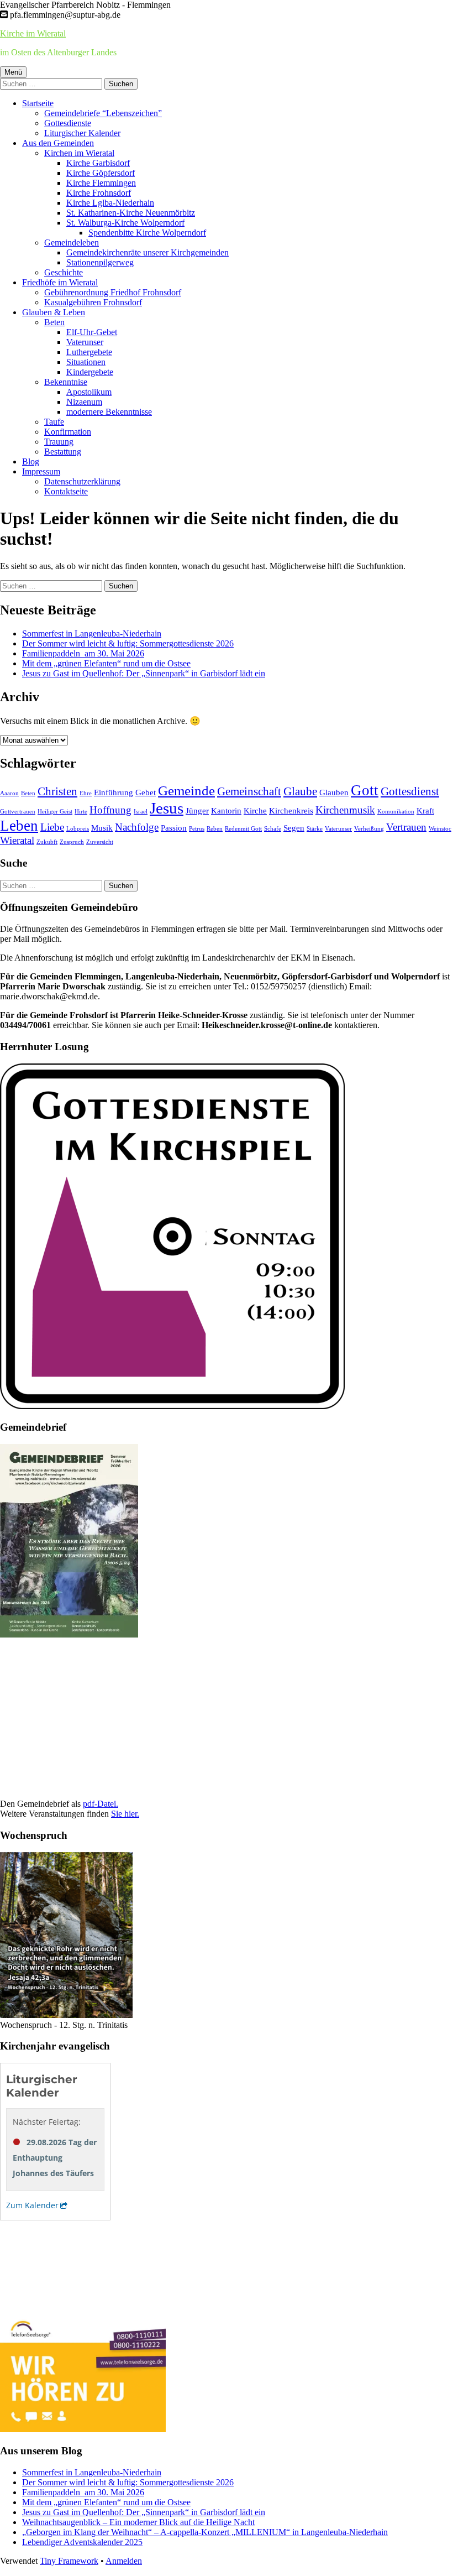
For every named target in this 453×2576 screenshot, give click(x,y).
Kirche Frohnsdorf (99, 193)
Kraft (425, 810)
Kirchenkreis (291, 810)
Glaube (300, 791)
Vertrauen (406, 827)
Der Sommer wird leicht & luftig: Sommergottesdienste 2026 (128, 643)
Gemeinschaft (249, 791)
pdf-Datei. (101, 1804)
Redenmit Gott (243, 829)
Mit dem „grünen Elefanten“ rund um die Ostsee (106, 663)
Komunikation (396, 812)
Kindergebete (90, 372)
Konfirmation (68, 432)
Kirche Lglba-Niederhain (110, 203)
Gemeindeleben (72, 243)
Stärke (315, 829)
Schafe (273, 829)
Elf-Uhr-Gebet (92, 332)
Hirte (81, 812)
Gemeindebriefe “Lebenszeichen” (103, 113)
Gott (365, 790)
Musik (102, 828)
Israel (141, 812)
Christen (57, 791)
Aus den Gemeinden (58, 143)
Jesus (167, 808)
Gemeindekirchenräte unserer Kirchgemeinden (148, 252)
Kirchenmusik (345, 810)
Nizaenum (84, 402)
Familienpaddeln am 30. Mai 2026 (83, 653)
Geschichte (64, 272)
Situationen (86, 362)
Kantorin (226, 810)
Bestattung (63, 452)
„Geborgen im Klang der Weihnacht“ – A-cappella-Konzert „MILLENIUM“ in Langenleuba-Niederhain (205, 2532)
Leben (19, 826)
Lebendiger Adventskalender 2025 (82, 2542)
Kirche (255, 810)
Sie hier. (125, 1814)
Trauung (59, 442)
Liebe (52, 827)
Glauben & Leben (54, 312)
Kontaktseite (66, 491)
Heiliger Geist (55, 812)
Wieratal (17, 840)
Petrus (197, 829)
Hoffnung (110, 810)
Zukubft (47, 842)
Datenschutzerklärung (82, 481)
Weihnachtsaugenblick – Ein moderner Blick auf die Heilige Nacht (138, 2522)
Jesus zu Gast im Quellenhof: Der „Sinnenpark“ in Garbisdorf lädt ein (144, 673)
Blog (31, 462)
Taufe (54, 422)
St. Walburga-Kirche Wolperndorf (125, 223)
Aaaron (9, 793)
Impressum (41, 471)
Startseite (38, 103)
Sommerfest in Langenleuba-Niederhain (92, 633)
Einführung (114, 792)
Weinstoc (440, 829)
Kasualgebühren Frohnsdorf (93, 302)
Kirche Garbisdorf (98, 163)
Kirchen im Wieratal (79, 153)
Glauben (334, 792)
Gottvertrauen (18, 812)
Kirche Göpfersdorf (101, 173)
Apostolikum (89, 392)
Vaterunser (85, 342)
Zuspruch (72, 842)
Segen (294, 828)
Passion (174, 828)
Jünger (197, 810)
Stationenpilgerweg (100, 262)
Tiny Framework (69, 2561)
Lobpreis (78, 829)
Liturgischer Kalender (82, 133)
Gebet (146, 792)
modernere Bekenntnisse (109, 412)
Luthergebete (89, 352)
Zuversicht (100, 842)
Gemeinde (186, 790)
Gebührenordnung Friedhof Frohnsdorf (113, 292)
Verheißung (369, 829)
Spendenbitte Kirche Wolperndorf (147, 233)
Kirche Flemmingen (101, 183)
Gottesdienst (410, 791)
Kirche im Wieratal (33, 33)
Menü (13, 72)
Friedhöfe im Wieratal (60, 282)
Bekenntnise (66, 382)
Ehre (86, 793)
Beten (54, 322)
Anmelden (124, 2561)
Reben (215, 829)
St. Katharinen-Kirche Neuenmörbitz (131, 213)
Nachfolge (137, 827)
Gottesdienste (68, 123)
